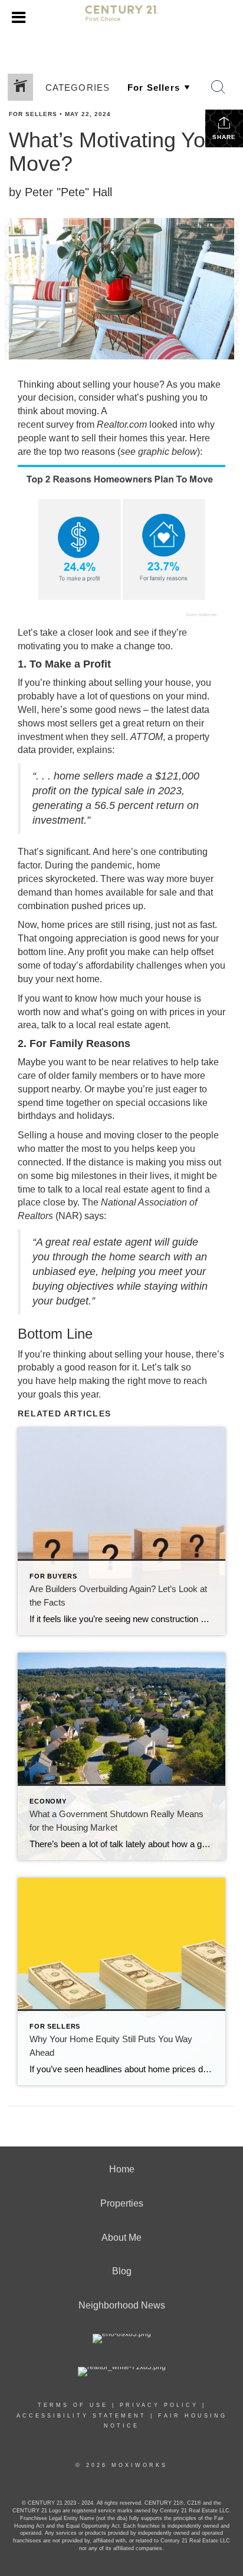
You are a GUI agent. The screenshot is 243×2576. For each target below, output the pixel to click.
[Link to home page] (121, 18)
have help (56, 1381)
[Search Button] (218, 87)
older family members (93, 1076)
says (94, 1216)
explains (94, 750)
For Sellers (33, 114)
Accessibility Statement (81, 2416)
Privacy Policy (159, 2405)
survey (60, 425)
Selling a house (50, 1135)
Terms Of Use (73, 2405)
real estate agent (133, 1025)
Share (224, 137)
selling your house (121, 384)
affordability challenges (134, 965)
